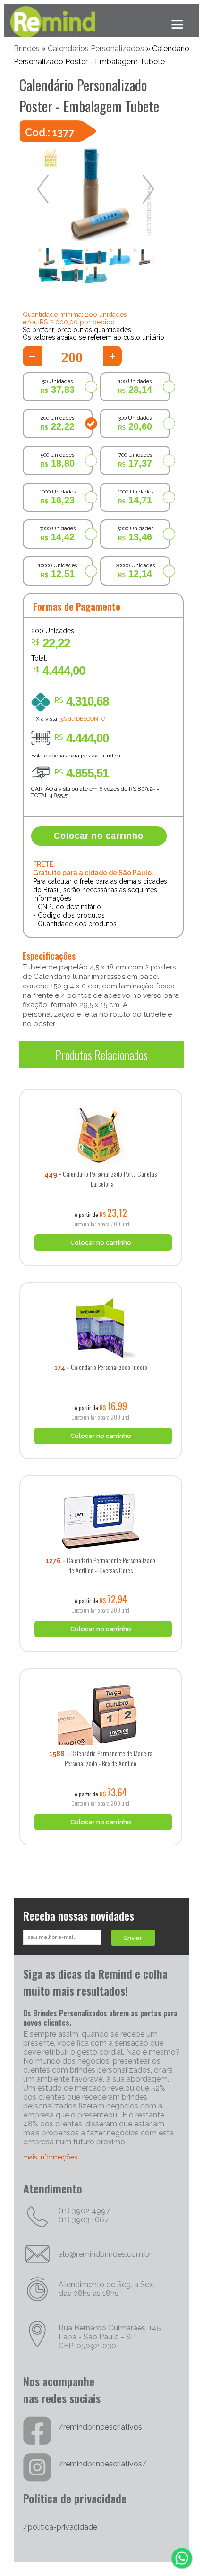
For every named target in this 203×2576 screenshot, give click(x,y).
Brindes (27, 48)
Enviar (133, 1938)
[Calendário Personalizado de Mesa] (101, 1086)
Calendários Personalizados (96, 48)
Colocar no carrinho (99, 836)
